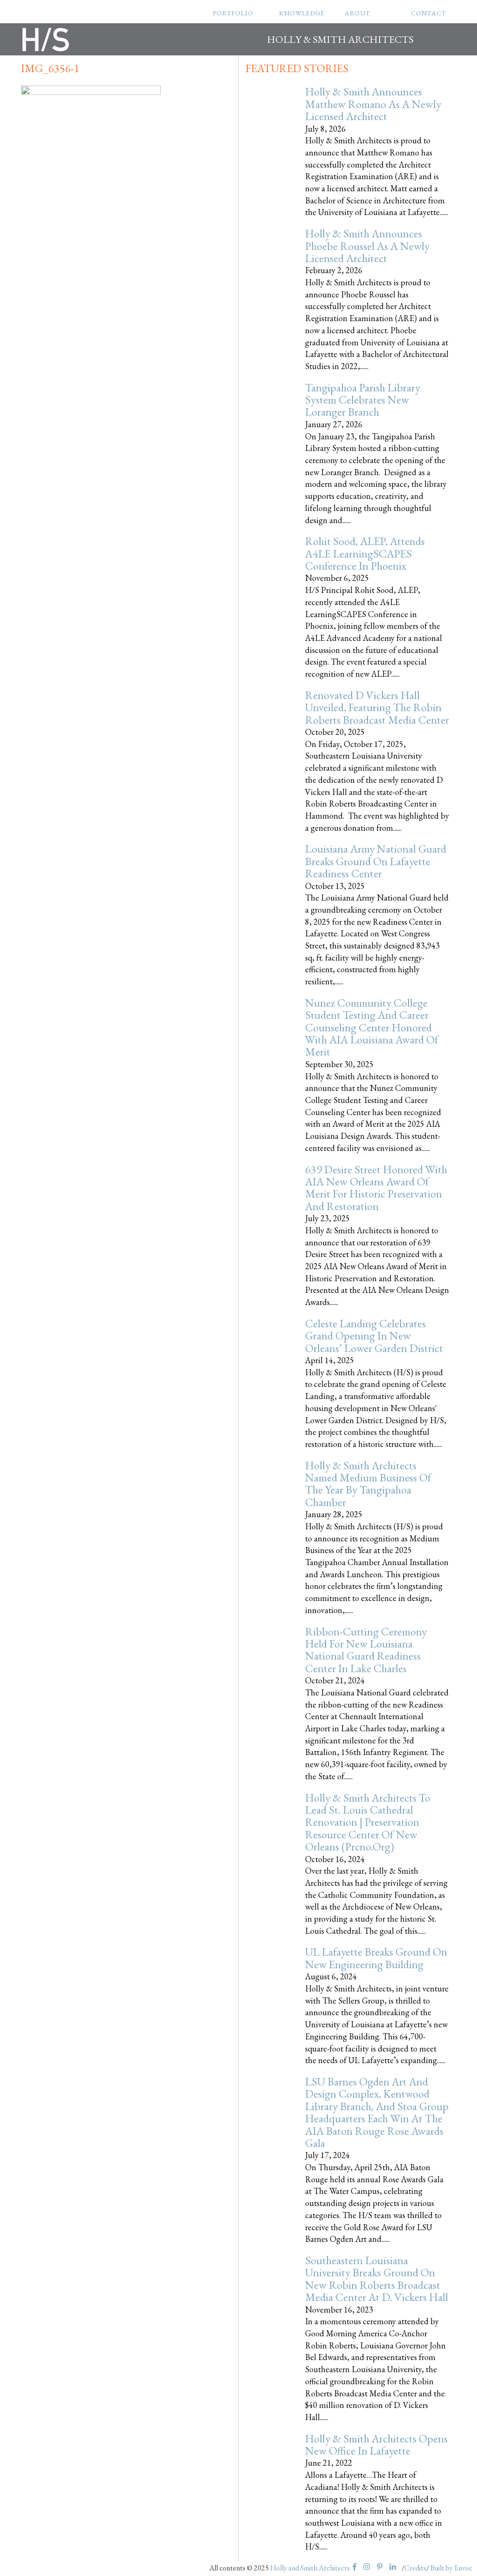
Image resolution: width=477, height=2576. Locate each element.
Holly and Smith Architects (310, 2568)
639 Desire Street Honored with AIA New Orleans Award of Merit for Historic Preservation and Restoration (376, 1188)
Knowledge (302, 13)
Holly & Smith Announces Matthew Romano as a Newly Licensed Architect (373, 104)
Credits (415, 2568)
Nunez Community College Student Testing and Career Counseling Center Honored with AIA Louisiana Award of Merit (372, 1027)
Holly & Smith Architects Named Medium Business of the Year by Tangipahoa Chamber (368, 1484)
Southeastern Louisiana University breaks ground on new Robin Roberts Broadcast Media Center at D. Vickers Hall (377, 2279)
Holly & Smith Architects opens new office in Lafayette (376, 2445)
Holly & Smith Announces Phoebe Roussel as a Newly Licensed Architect (367, 246)
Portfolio (233, 13)
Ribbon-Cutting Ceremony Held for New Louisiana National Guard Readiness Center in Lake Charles (366, 1650)
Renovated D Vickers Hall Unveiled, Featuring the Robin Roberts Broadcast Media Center (377, 707)
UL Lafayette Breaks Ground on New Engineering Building (376, 1958)
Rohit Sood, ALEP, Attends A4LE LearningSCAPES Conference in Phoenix (365, 553)
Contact (429, 13)
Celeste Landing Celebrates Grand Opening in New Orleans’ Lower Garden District (374, 1336)
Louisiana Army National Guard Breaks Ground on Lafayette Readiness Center (376, 861)
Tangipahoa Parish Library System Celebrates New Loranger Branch (363, 400)
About (358, 13)
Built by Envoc (451, 2568)
